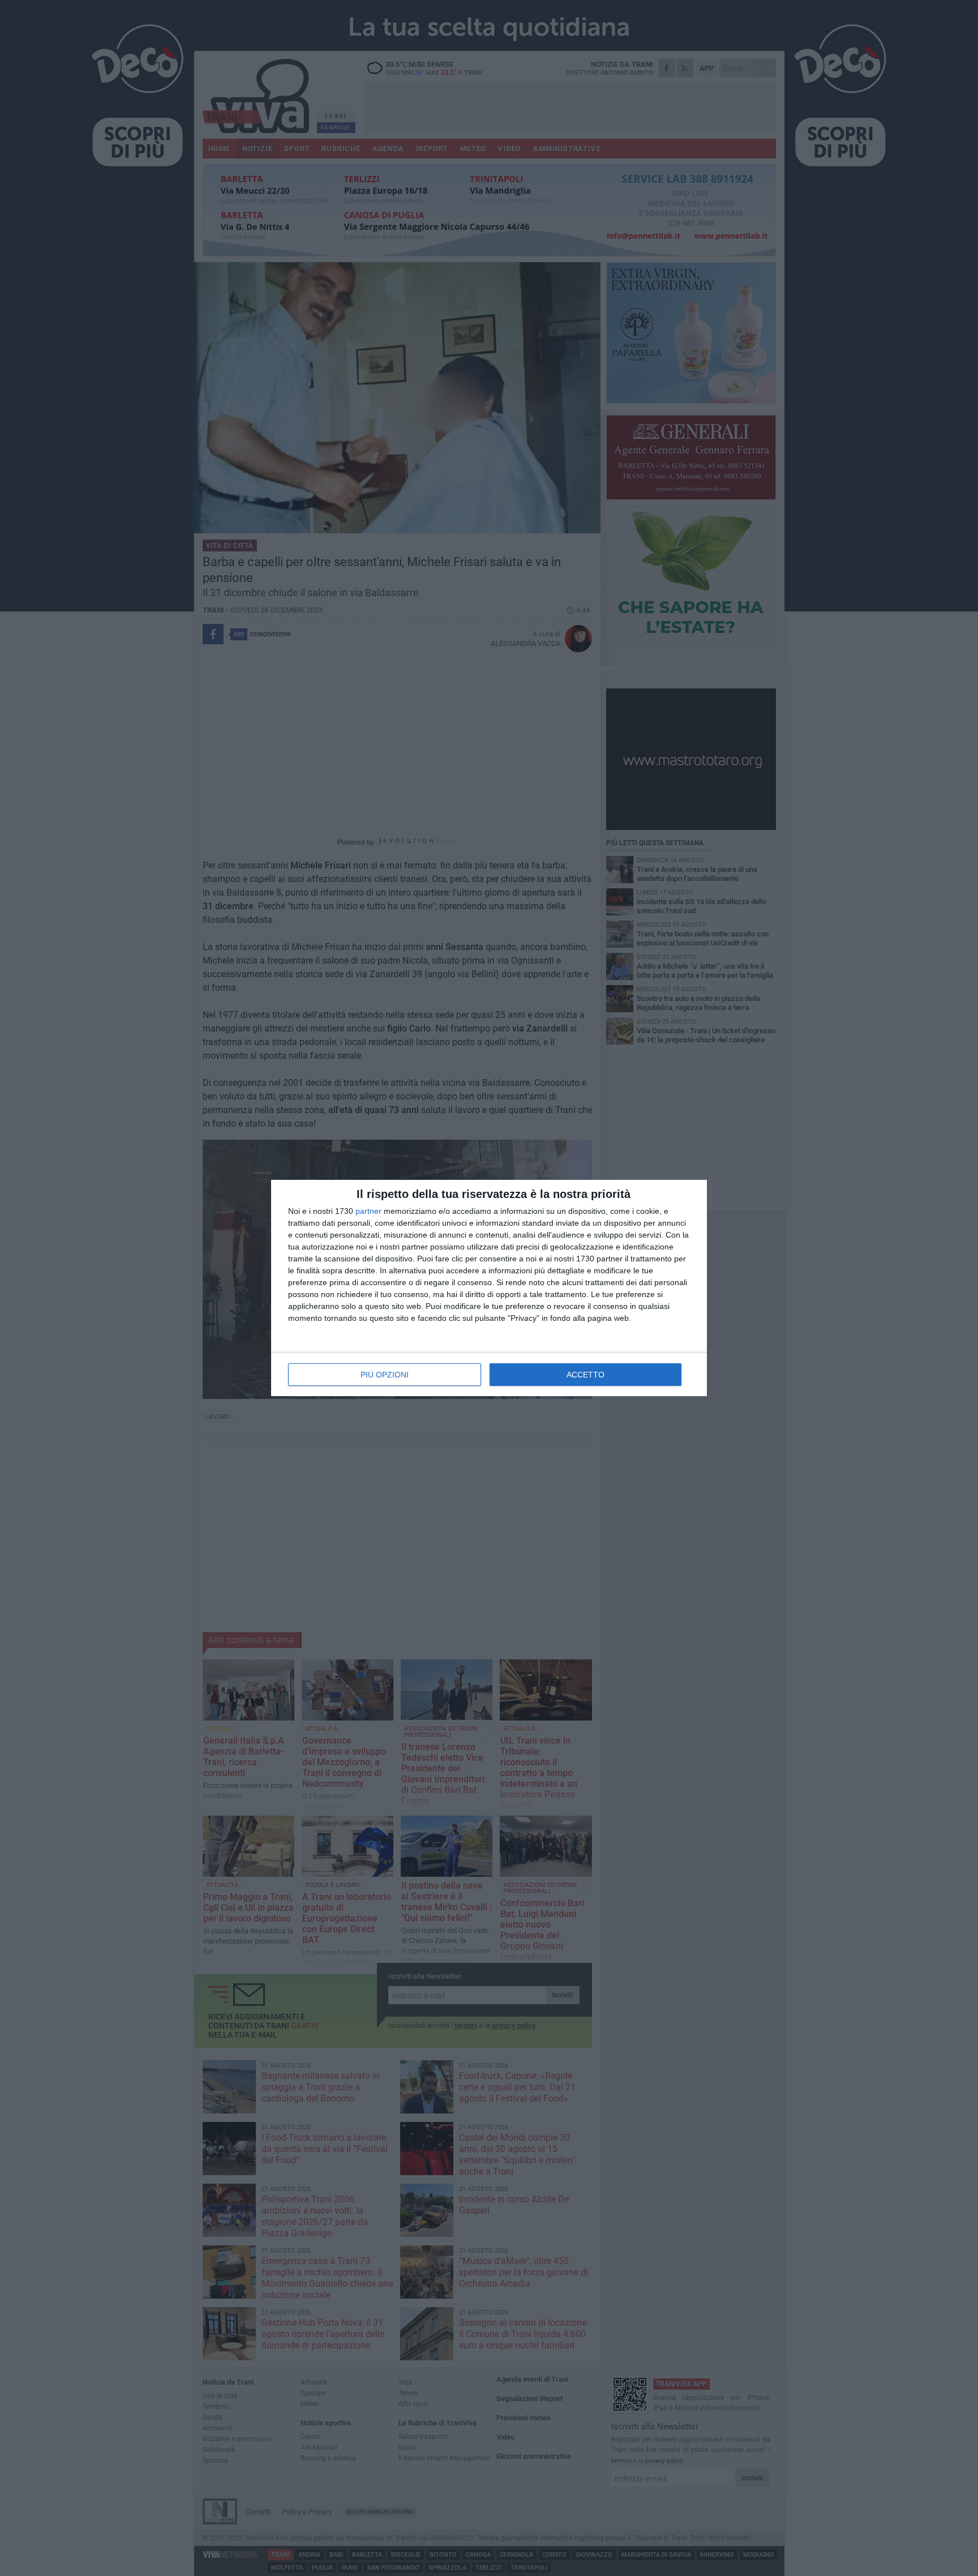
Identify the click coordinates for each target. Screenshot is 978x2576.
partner (368, 1211)
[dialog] (489, 1288)
